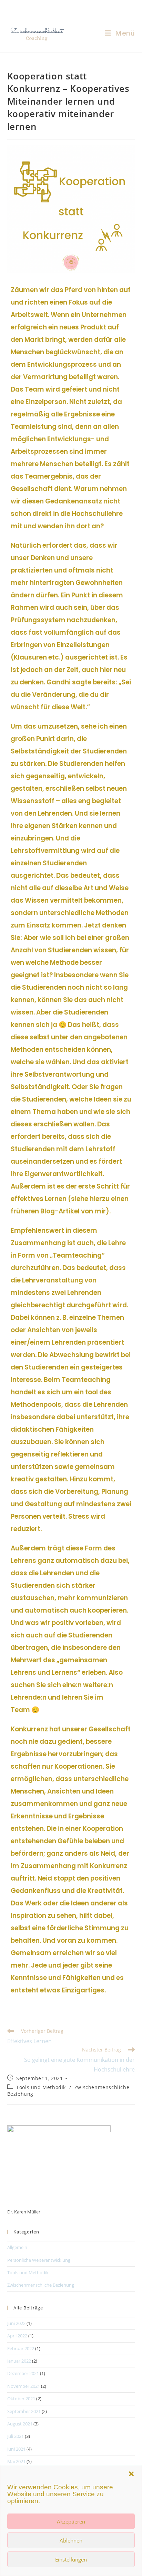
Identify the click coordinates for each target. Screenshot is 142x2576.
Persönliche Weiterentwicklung (39, 2260)
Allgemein (17, 2247)
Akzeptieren (71, 2521)
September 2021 (24, 2411)
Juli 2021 (16, 2436)
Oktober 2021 (21, 2399)
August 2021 (20, 2424)
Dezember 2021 (23, 2373)
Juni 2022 (16, 2323)
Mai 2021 (16, 2461)
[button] (131, 2474)
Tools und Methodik (41, 2087)
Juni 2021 (16, 2449)
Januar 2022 (19, 2361)
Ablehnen (71, 2540)
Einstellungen (71, 2559)
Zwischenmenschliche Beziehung (41, 2285)
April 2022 (17, 2336)
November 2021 (24, 2386)
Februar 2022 (21, 2348)
